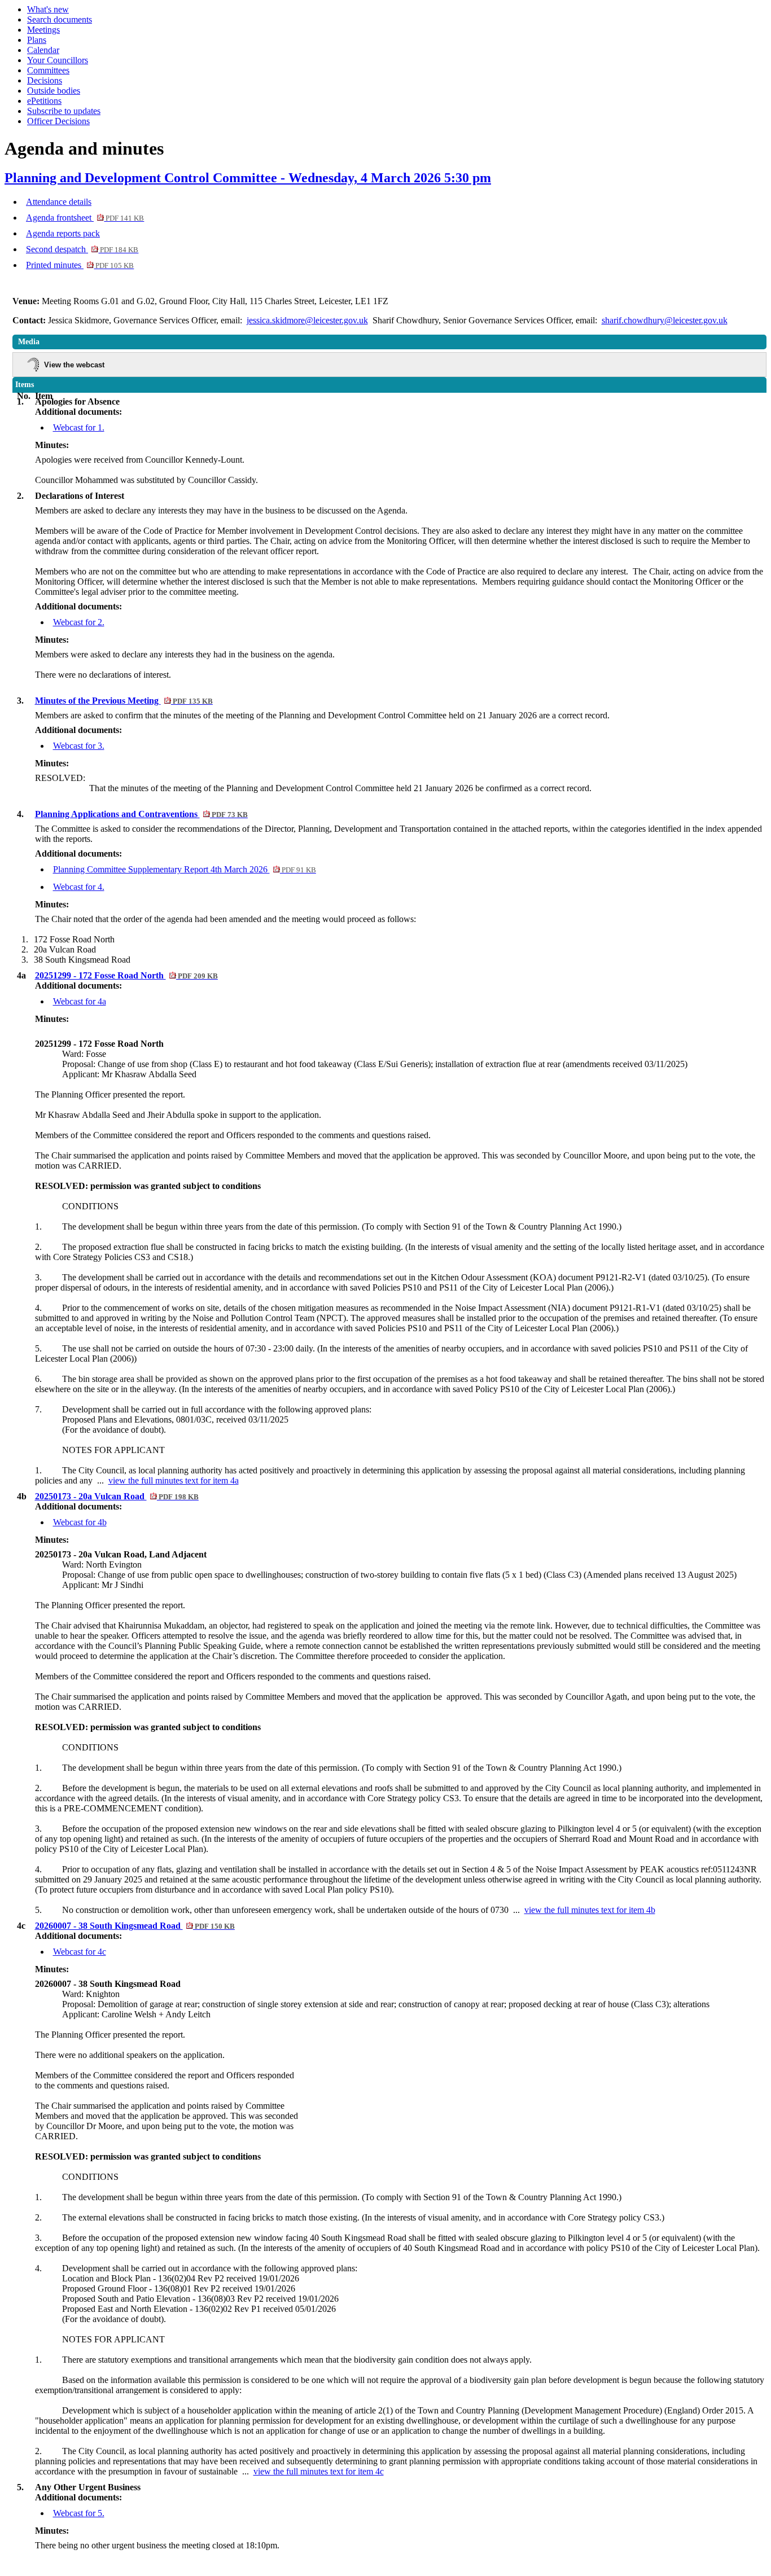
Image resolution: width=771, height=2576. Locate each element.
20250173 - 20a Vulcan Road (117, 1496)
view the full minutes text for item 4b (590, 1910)
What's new (48, 9)
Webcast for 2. (79, 622)
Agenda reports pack (63, 233)
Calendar (43, 50)
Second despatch (82, 249)
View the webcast (74, 365)
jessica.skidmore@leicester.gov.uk (307, 320)
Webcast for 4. (79, 887)
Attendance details (59, 202)
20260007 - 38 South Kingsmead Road (135, 1926)
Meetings (43, 30)
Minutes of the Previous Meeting (124, 701)
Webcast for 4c (80, 1952)
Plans (37, 40)
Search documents (60, 19)
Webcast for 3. (79, 746)
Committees (48, 70)
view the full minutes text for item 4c (319, 2471)
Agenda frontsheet (85, 218)
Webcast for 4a (80, 1001)
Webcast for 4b (80, 1522)
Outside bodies (54, 91)
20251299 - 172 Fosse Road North (126, 975)
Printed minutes (80, 265)
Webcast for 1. (79, 427)
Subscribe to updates (64, 111)
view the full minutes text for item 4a (174, 1480)
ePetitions (44, 101)
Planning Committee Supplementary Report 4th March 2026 (185, 869)
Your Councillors (58, 60)
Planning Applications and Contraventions (141, 814)
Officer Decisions (58, 121)
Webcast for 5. (79, 2513)
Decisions (45, 80)
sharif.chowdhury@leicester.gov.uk (665, 320)
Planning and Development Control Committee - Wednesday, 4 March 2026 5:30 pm (248, 178)
